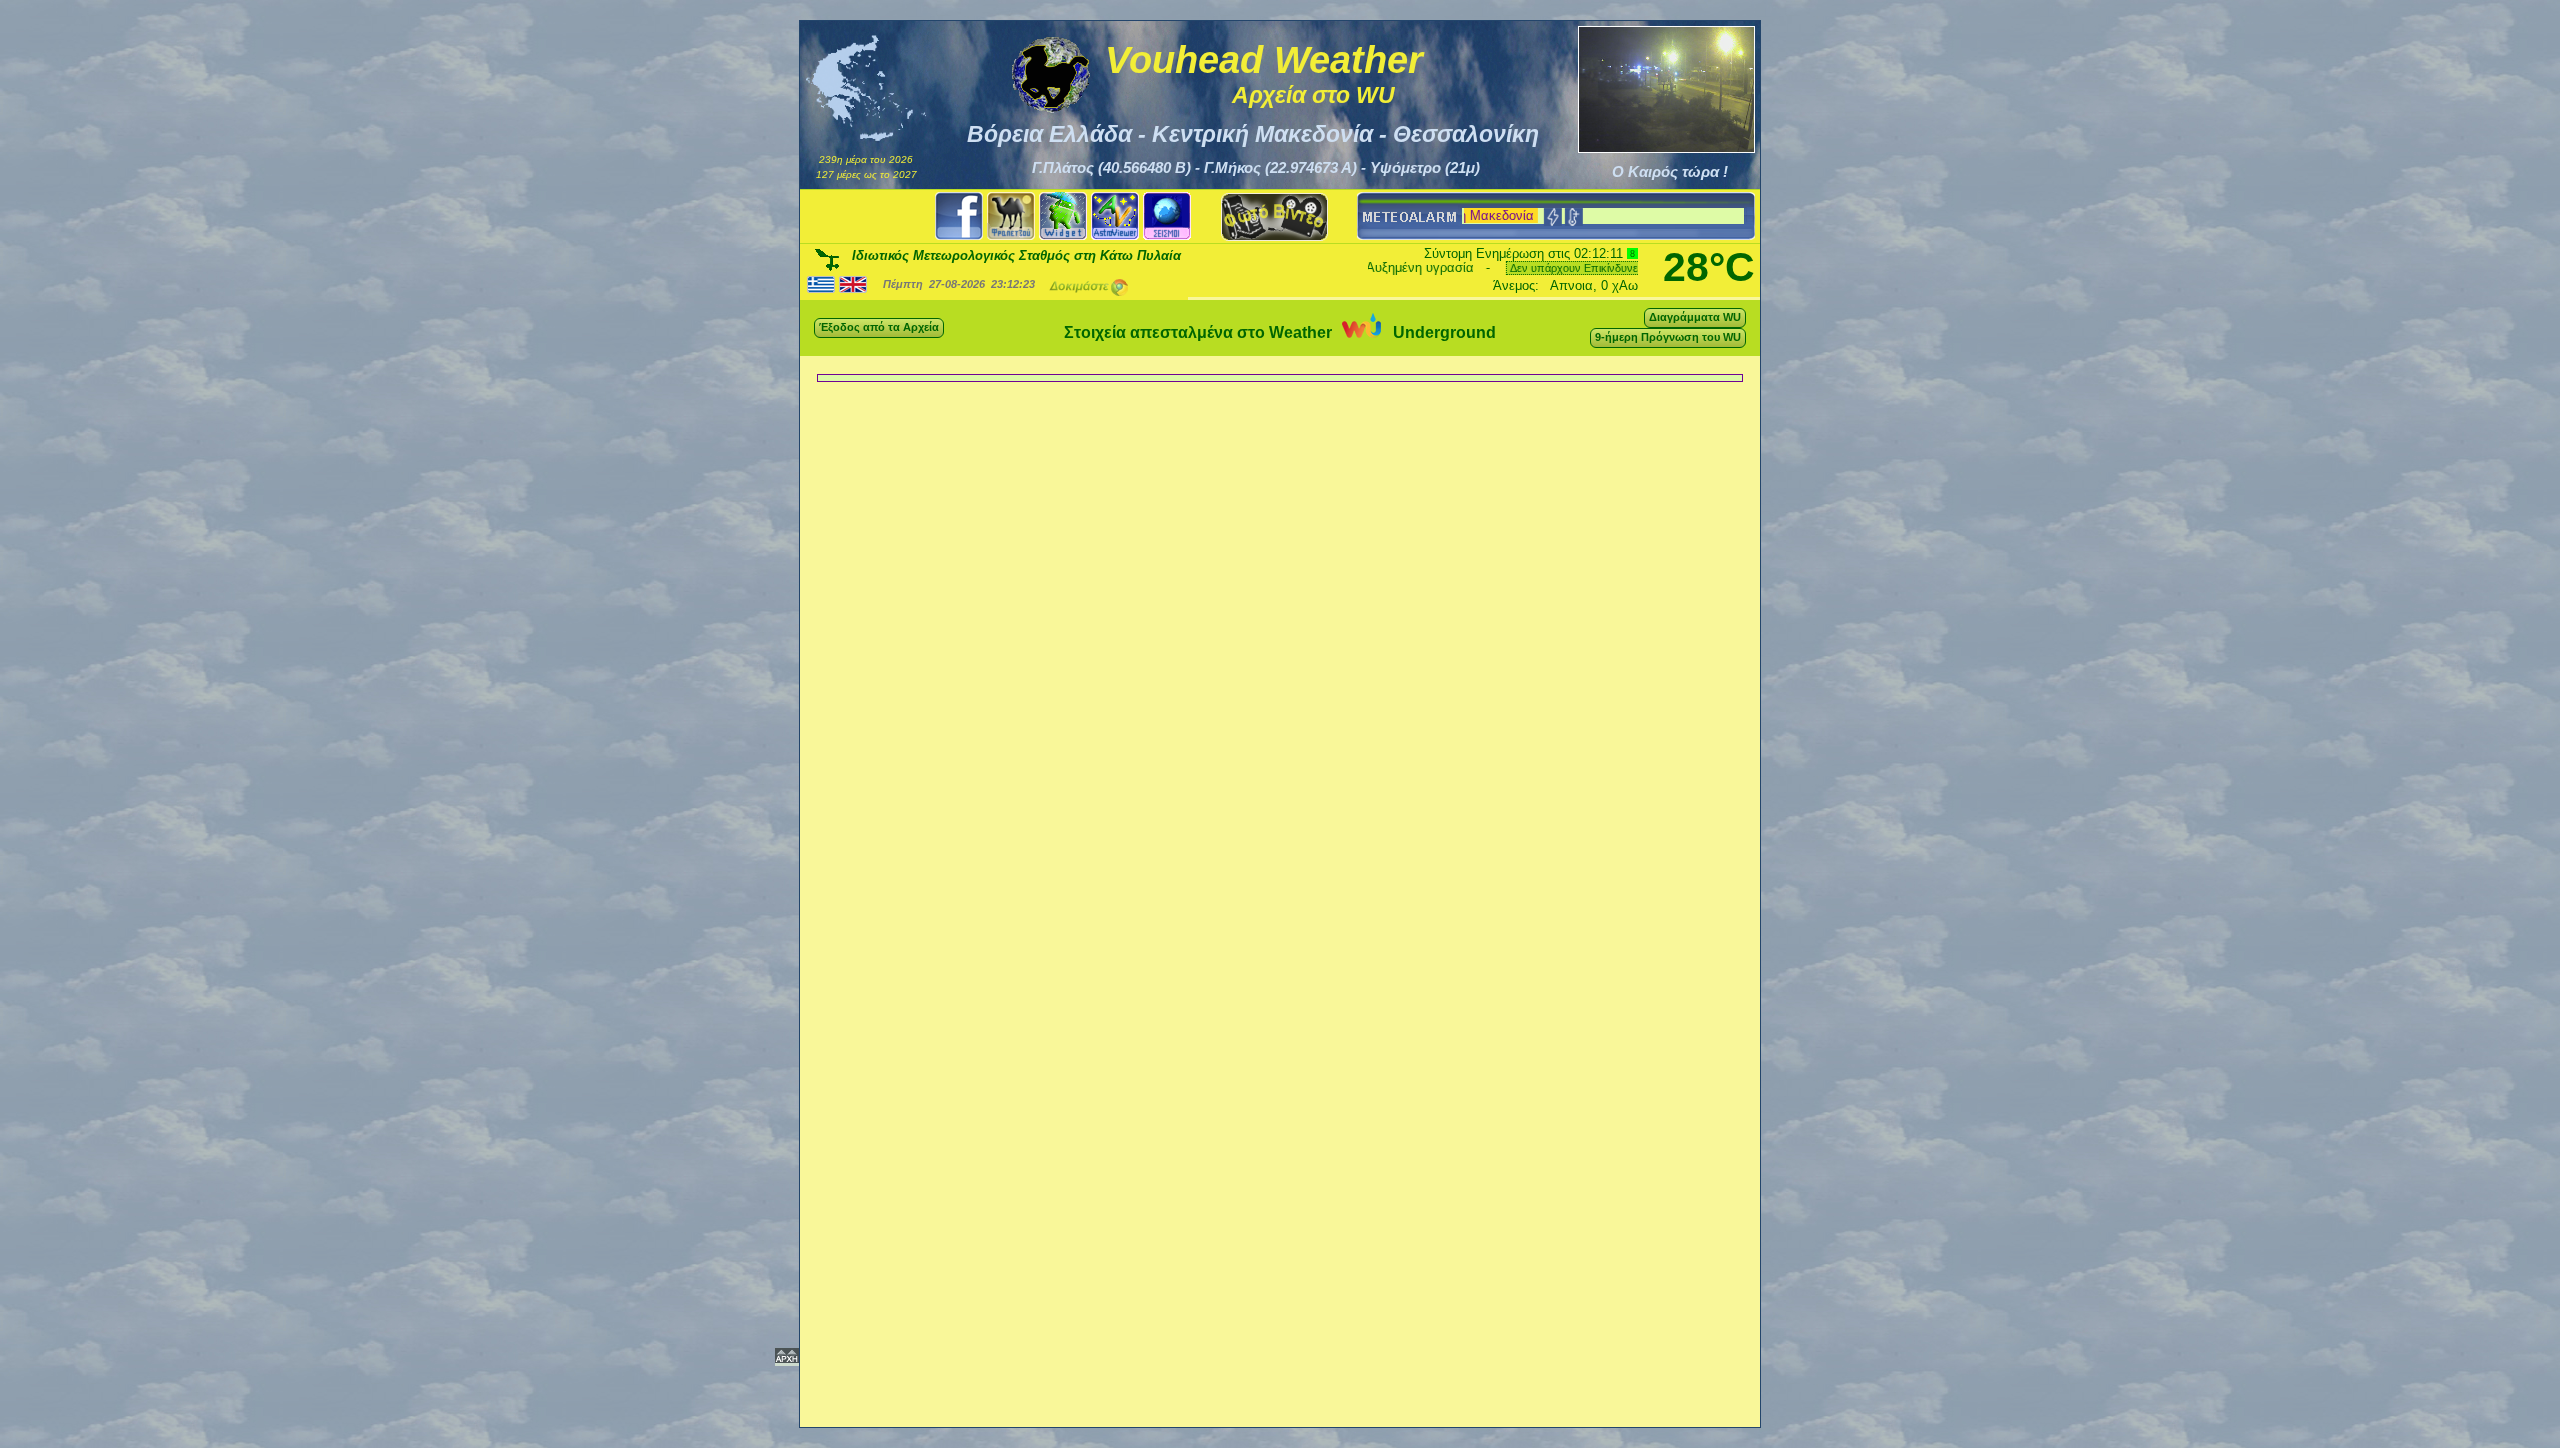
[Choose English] (853, 283)
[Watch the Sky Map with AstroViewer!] (1115, 216)
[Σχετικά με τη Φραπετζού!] (1011, 216)
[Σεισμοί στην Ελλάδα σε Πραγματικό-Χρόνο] (1167, 216)
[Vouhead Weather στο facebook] (959, 216)
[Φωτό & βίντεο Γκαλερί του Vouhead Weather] (1274, 216)
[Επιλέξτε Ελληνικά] (821, 283)
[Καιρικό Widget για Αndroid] (1063, 216)
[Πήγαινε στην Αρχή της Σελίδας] (787, 1359)
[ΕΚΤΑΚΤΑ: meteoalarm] (1408, 217)
